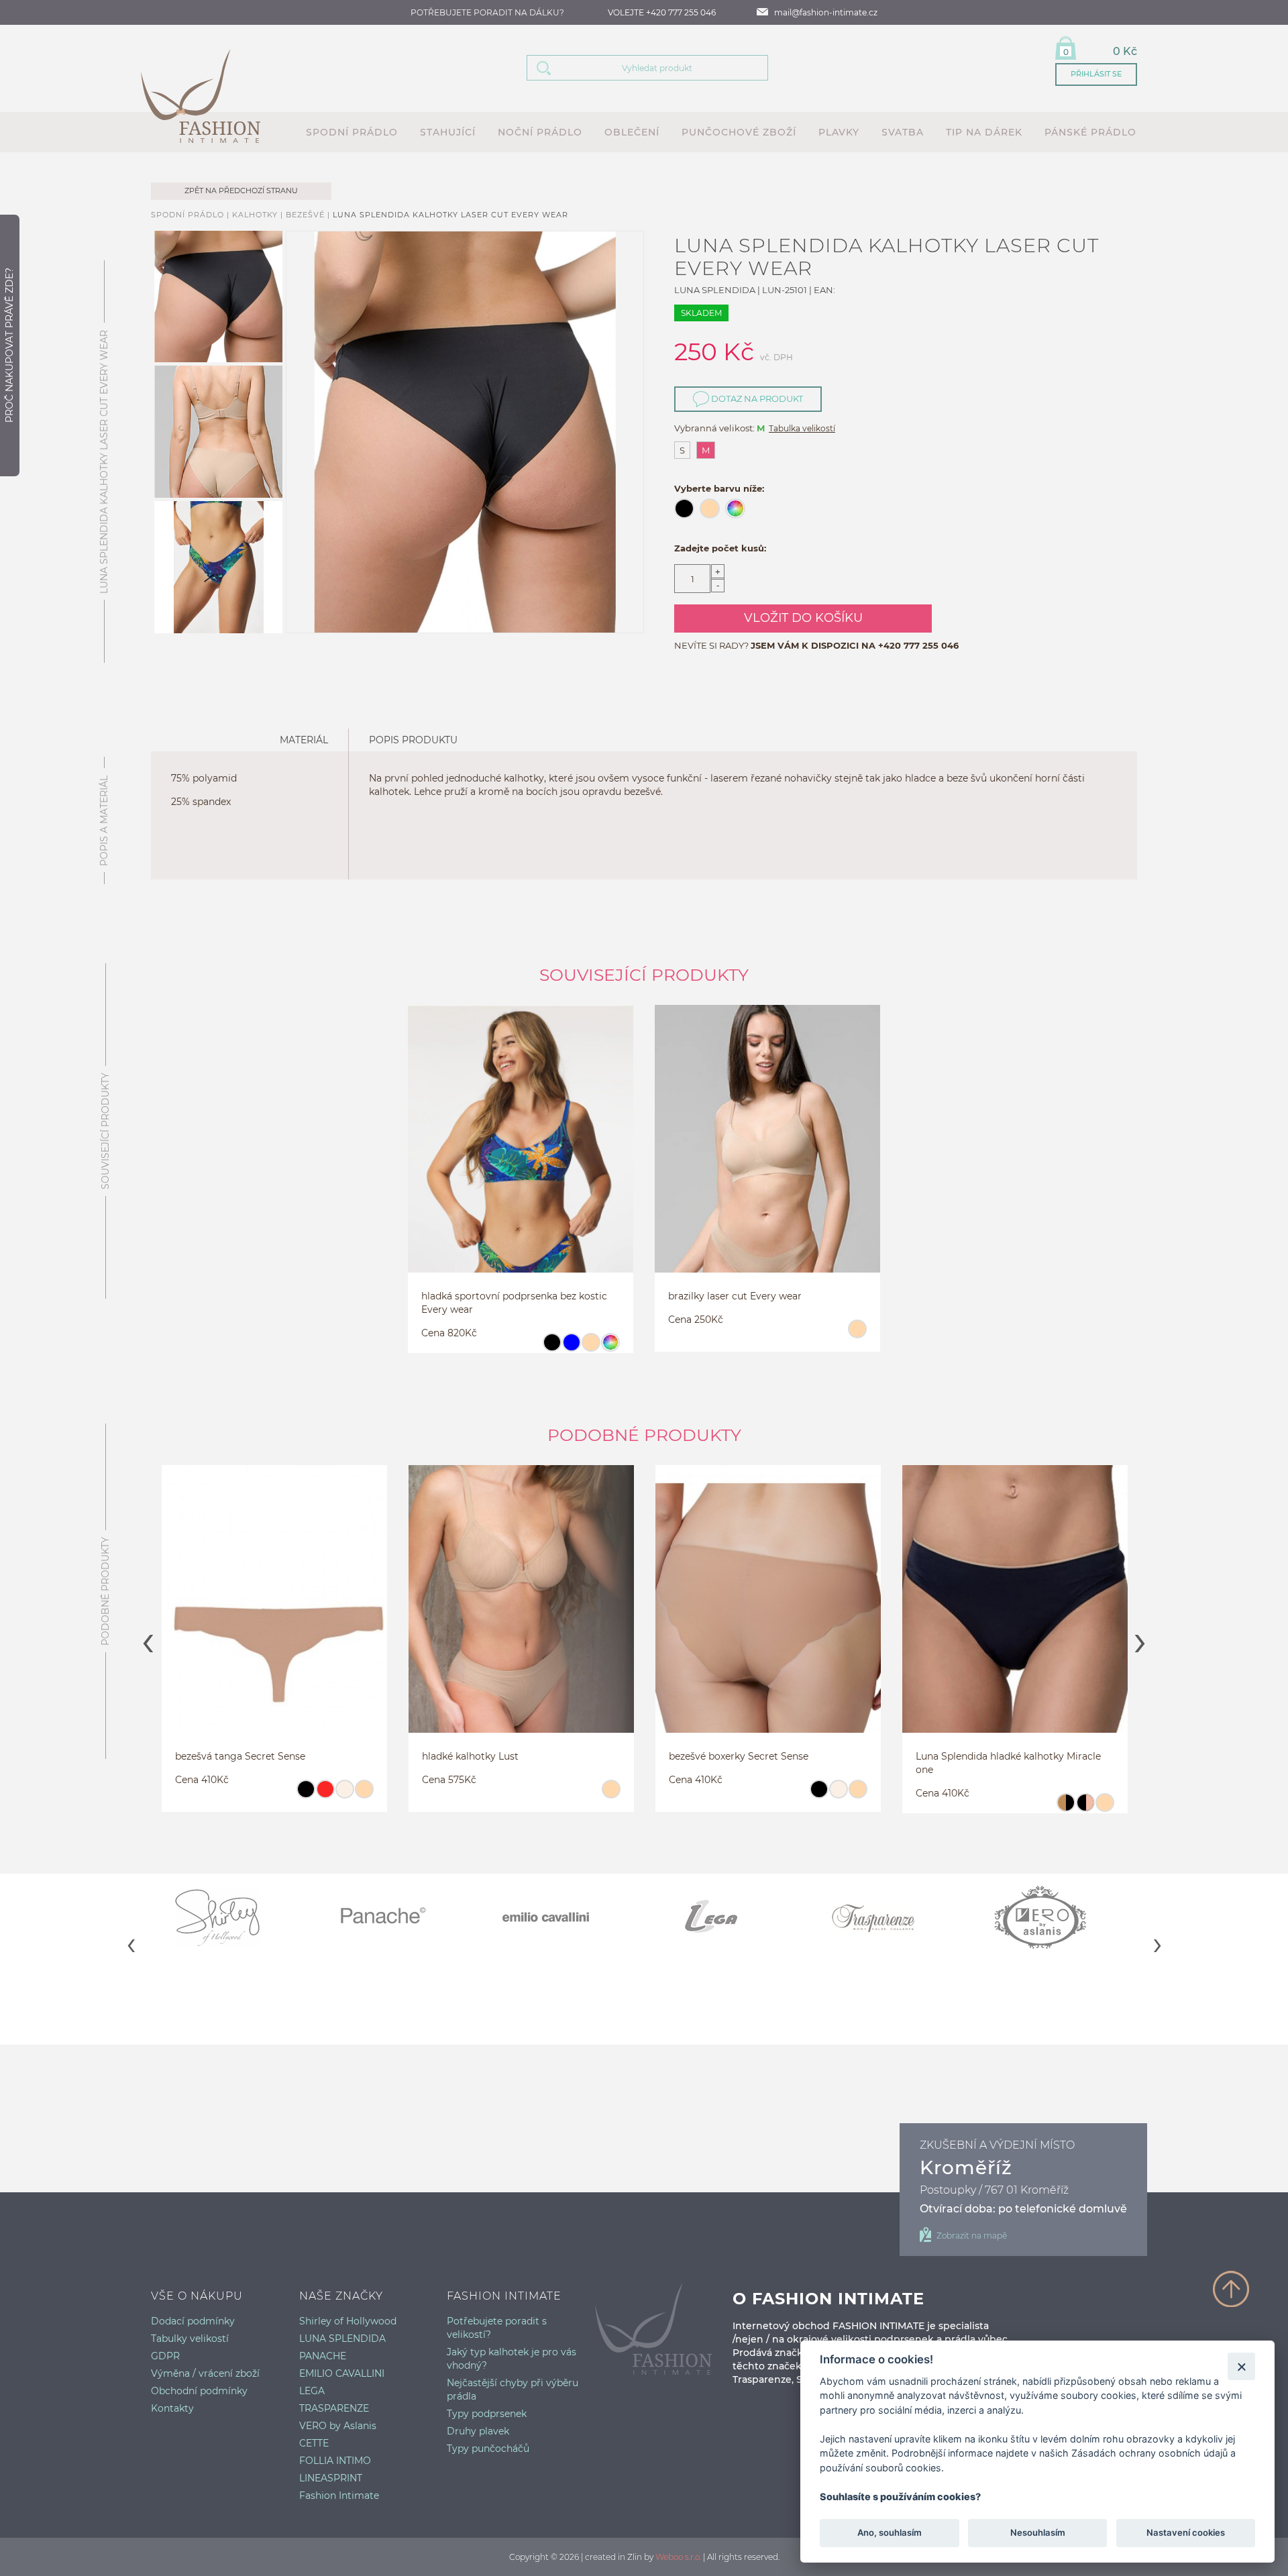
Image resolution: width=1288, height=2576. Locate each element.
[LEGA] (726, 1917)
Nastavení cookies (1186, 2533)
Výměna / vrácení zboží (205, 2373)
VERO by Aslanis (338, 2426)
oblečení (632, 132)
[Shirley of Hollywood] (233, 1917)
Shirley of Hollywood (348, 2321)
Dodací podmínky (193, 2321)
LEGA (312, 2391)
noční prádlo (540, 132)
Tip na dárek (984, 132)
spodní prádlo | (192, 215)
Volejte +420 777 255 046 (662, 12)
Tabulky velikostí (190, 2339)
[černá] (552, 1348)
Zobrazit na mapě (972, 2236)
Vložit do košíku (803, 618)
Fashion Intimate (339, 2495)
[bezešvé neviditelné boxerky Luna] (768, 1615)
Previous (148, 1639)
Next (1140, 1639)
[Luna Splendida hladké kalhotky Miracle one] (1015, 1615)
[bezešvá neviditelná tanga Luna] (274, 1615)
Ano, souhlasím (890, 2533)
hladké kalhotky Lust (470, 1756)
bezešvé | (309, 215)
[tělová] (591, 1348)
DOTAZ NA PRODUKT (756, 398)
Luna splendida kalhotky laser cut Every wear (450, 215)
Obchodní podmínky (199, 2391)
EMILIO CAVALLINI (342, 2373)
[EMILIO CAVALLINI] (562, 1917)
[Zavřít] (1241, 2366)
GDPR (165, 2356)
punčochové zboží (739, 132)
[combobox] (664, 68)
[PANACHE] (397, 1917)
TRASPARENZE (334, 2408)
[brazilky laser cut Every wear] (767, 1155)
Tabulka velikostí (802, 428)
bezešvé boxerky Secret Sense (739, 1756)
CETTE (314, 2443)
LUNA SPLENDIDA (342, 2339)
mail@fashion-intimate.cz (826, 12)
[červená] (325, 1795)
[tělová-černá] (1066, 1809)
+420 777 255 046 (918, 645)
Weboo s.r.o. (678, 2557)
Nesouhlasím (1037, 2533)
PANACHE (323, 2356)
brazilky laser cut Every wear (735, 1296)
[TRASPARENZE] (891, 1917)
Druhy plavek (478, 2431)
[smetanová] (344, 1795)
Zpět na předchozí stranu (241, 191)
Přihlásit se (1096, 74)
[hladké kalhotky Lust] (521, 1615)
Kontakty (172, 2408)
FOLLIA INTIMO (335, 2461)
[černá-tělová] (1085, 1809)
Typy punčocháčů (488, 2449)
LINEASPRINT (331, 2478)
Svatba (903, 132)
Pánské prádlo (1090, 132)
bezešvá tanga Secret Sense (240, 1756)
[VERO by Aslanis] (1055, 1917)
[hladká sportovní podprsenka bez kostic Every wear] (521, 1155)
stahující (448, 132)
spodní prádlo (352, 132)
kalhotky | (259, 215)
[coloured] (610, 1348)
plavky (839, 132)
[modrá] (571, 1348)
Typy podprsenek (487, 2414)
